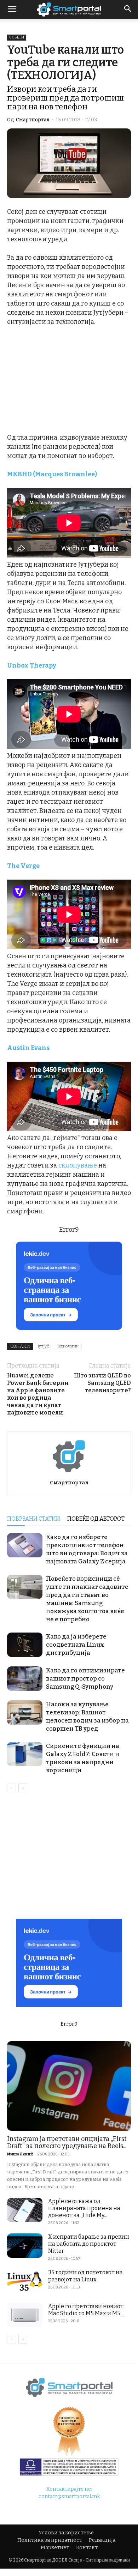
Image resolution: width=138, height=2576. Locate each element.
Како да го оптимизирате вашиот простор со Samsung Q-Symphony (85, 1679)
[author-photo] (69, 1473)
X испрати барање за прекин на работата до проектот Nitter (89, 2244)
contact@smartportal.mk (69, 2496)
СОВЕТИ (17, 37)
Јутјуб (44, 1346)
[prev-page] (11, 1788)
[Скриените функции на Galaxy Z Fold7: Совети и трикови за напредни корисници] (25, 1754)
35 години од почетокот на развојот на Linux (85, 2276)
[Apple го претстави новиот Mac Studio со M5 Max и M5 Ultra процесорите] (25, 2315)
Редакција (102, 2540)
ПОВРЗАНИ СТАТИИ (34, 1519)
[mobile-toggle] (12, 10)
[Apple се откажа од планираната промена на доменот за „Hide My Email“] (25, 2210)
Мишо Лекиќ (20, 2154)
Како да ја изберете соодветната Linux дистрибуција (76, 1645)
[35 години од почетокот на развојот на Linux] (25, 2281)
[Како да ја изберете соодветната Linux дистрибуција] (25, 1645)
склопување (78, 1165)
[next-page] (23, 1788)
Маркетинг (55, 2548)
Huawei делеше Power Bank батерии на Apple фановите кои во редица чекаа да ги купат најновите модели (38, 1394)
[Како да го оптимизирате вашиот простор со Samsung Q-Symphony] (25, 1679)
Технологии (68, 1346)
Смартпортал (33, 120)
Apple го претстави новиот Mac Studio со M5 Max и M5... (86, 2310)
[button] (128, 10)
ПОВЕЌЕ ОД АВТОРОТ (96, 1519)
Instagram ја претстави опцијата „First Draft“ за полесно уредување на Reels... (67, 2142)
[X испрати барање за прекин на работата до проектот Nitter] (25, 2246)
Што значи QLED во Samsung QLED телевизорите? (102, 1383)
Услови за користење (66, 2533)
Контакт (87, 2548)
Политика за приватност (50, 2540)
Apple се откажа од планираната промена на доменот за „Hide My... (84, 2208)
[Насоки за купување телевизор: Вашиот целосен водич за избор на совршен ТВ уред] (25, 1712)
